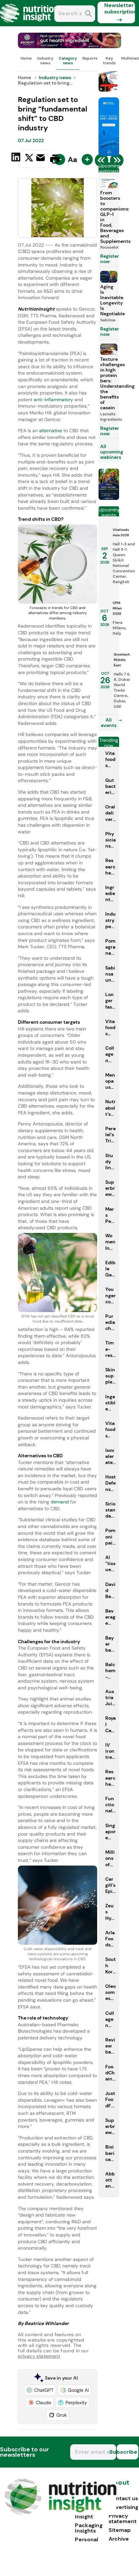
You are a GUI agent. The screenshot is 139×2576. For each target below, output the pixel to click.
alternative (51, 431)
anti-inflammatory (53, 400)
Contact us (123, 2498)
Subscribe (127, 2452)
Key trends (109, 61)
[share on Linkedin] (17, 158)
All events (109, 723)
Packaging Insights (89, 2528)
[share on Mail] (41, 158)
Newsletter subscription (120, 8)
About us (119, 2486)
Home (26, 58)
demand (60, 1502)
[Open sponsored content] (69, 46)
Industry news (45, 61)
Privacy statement (123, 2519)
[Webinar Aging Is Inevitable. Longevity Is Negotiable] (109, 498)
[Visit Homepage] (30, 24)
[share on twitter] (29, 159)
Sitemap (120, 2530)
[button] (40, 2390)
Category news (68, 61)
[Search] (89, 14)
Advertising (123, 2507)
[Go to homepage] (60, 2513)
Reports (90, 58)
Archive (119, 2539)
